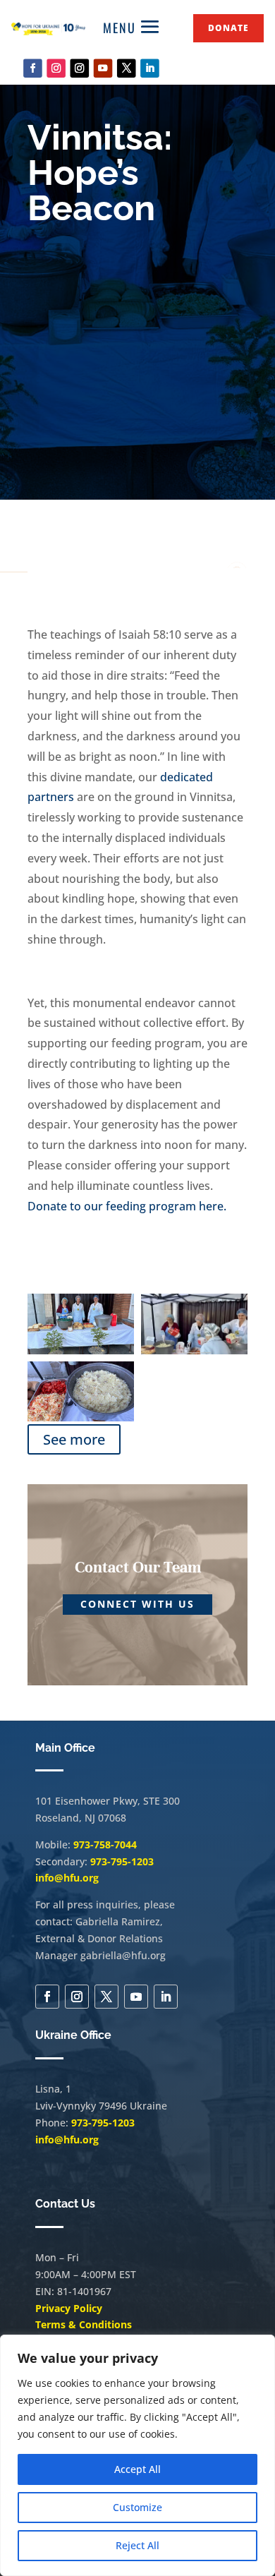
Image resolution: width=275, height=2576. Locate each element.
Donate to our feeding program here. (127, 1206)
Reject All (137, 2545)
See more (74, 1439)
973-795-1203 (122, 1861)
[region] (137, 2455)
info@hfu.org (67, 1878)
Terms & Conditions (84, 2324)
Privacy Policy (69, 2308)
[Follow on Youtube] (103, 68)
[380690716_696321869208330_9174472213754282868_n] (81, 1350)
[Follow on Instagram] (56, 68)
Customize (137, 2507)
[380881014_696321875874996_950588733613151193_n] (194, 1350)
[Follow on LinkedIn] (150, 68)
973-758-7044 (105, 1844)
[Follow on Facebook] (33, 68)
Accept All (137, 2469)
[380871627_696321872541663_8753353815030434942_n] (81, 1418)
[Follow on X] (127, 68)
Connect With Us (137, 1604)
